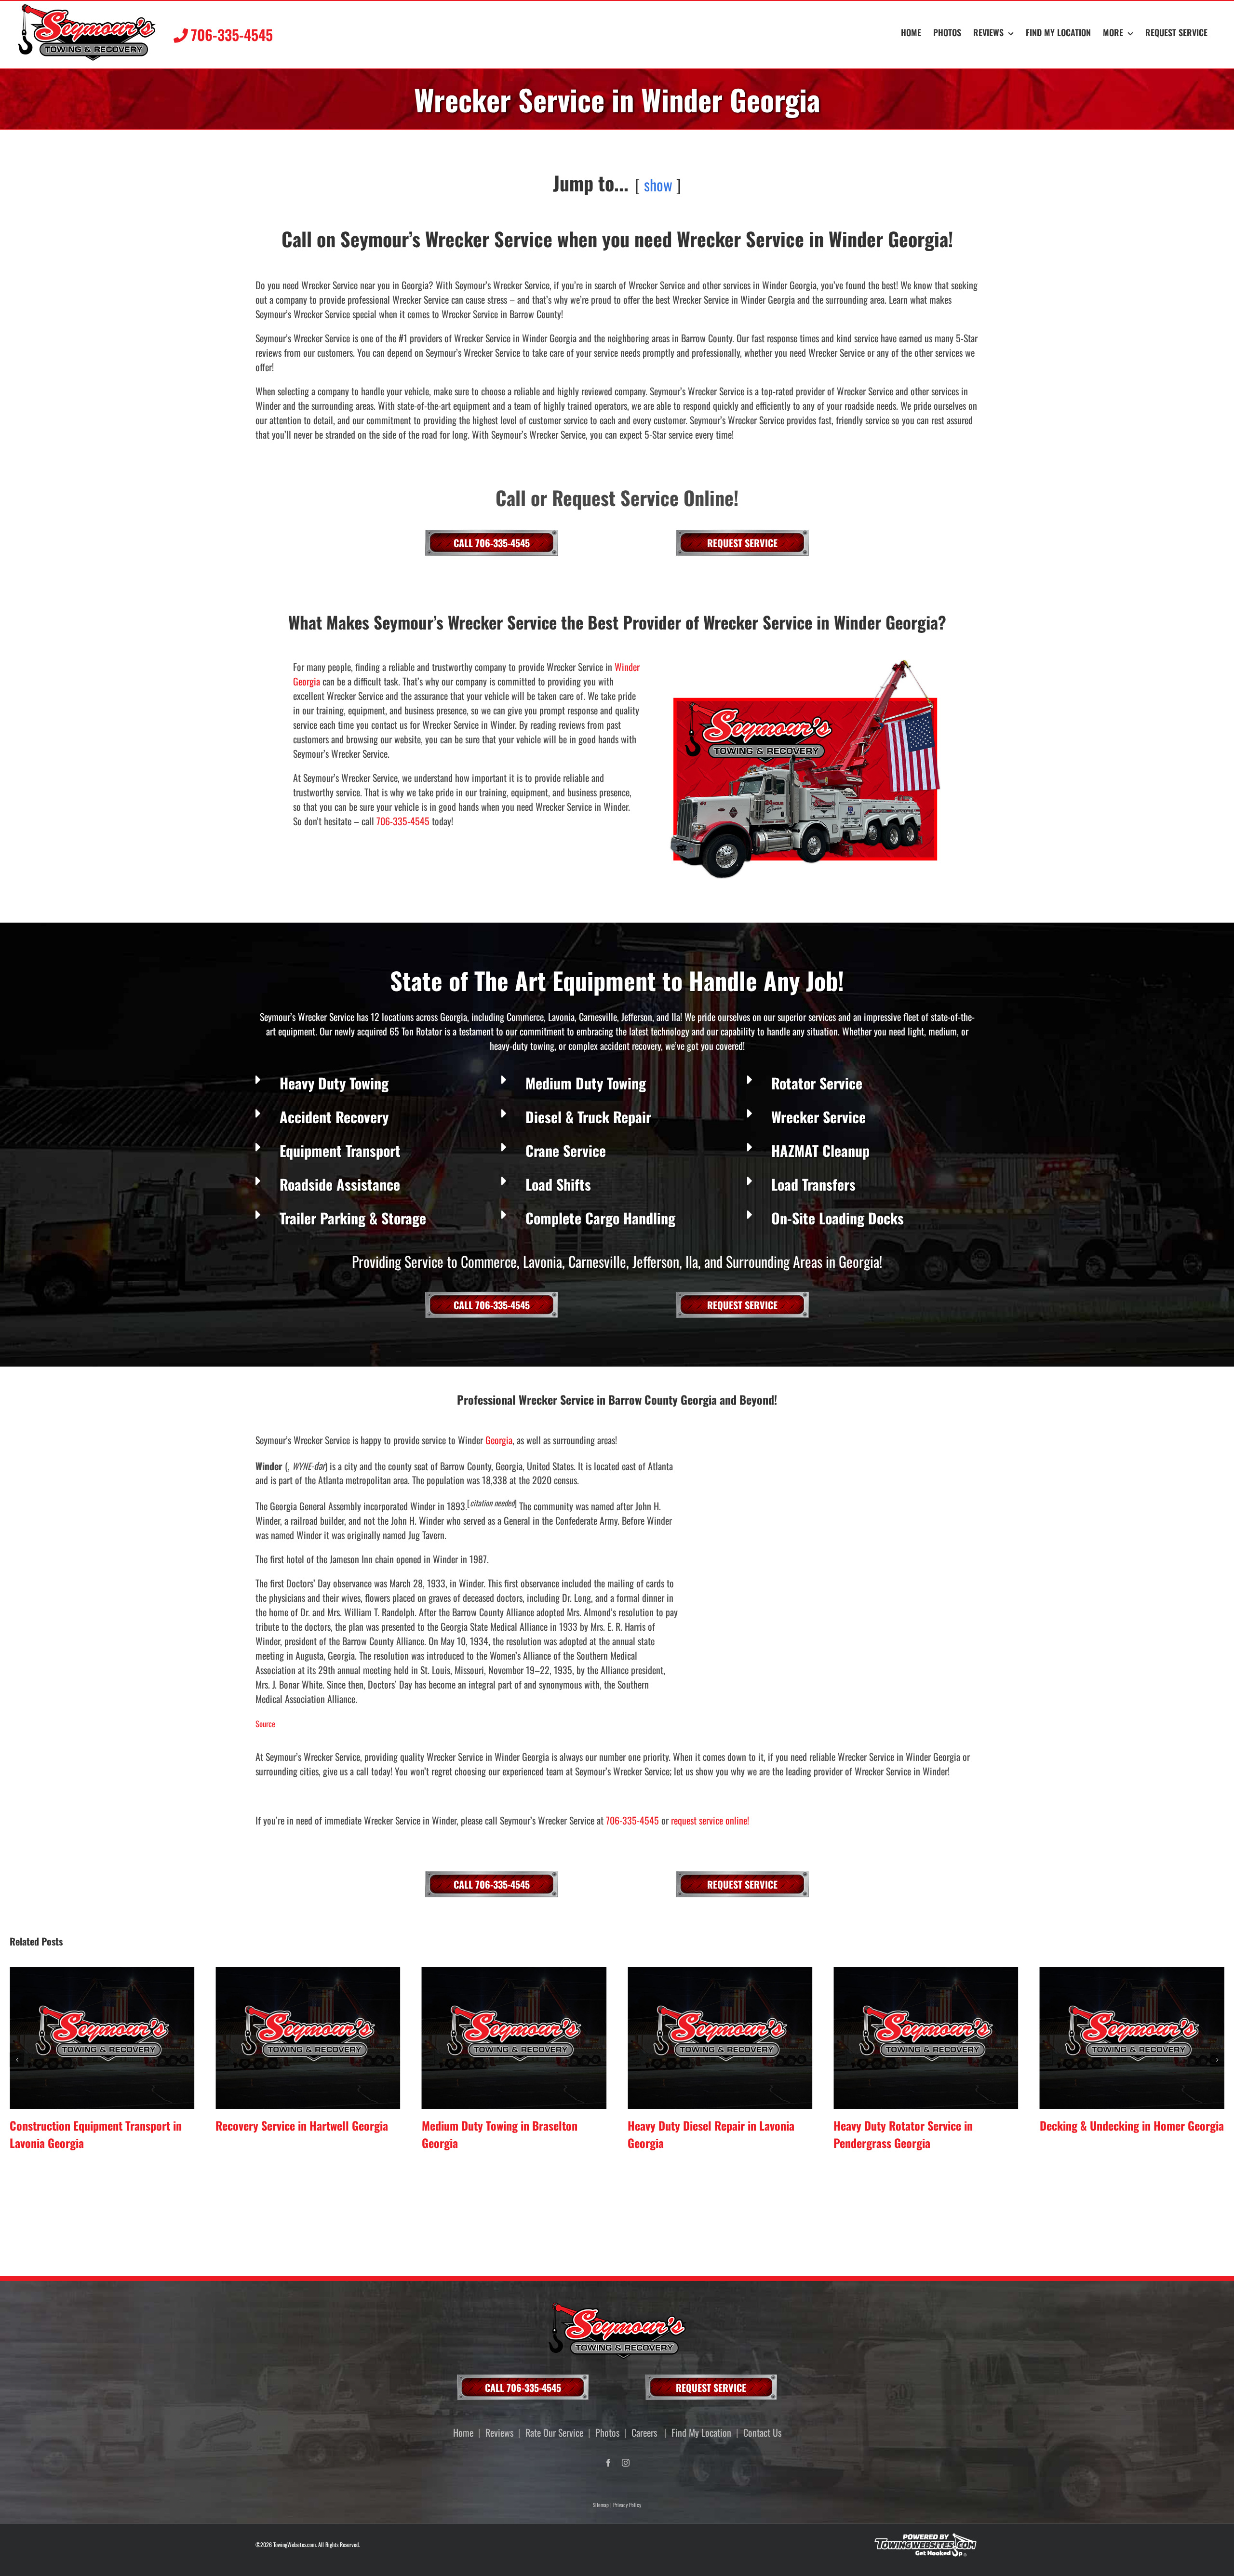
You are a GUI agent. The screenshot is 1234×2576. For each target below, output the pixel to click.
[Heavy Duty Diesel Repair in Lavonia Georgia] (514, 2038)
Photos (607, 2432)
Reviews (499, 2432)
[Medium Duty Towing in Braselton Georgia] (308, 2038)
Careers (644, 2432)
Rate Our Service (554, 2432)
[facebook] (608, 2463)
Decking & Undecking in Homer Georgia (925, 2125)
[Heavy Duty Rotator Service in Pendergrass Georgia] (720, 2038)
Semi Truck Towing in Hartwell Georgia (1129, 2125)
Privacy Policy (627, 2505)
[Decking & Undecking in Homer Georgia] (926, 2038)
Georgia (499, 1440)
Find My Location (701, 2432)
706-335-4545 (403, 821)
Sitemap (601, 2505)
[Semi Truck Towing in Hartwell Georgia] (1132, 2038)
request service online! (710, 1820)
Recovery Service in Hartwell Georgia (96, 2125)
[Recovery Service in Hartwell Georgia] (102, 2038)
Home (463, 2432)
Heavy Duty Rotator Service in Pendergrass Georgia (697, 2134)
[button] (17, 2060)
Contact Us (762, 2432)
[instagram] (626, 2463)
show (658, 184)
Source (265, 1724)
